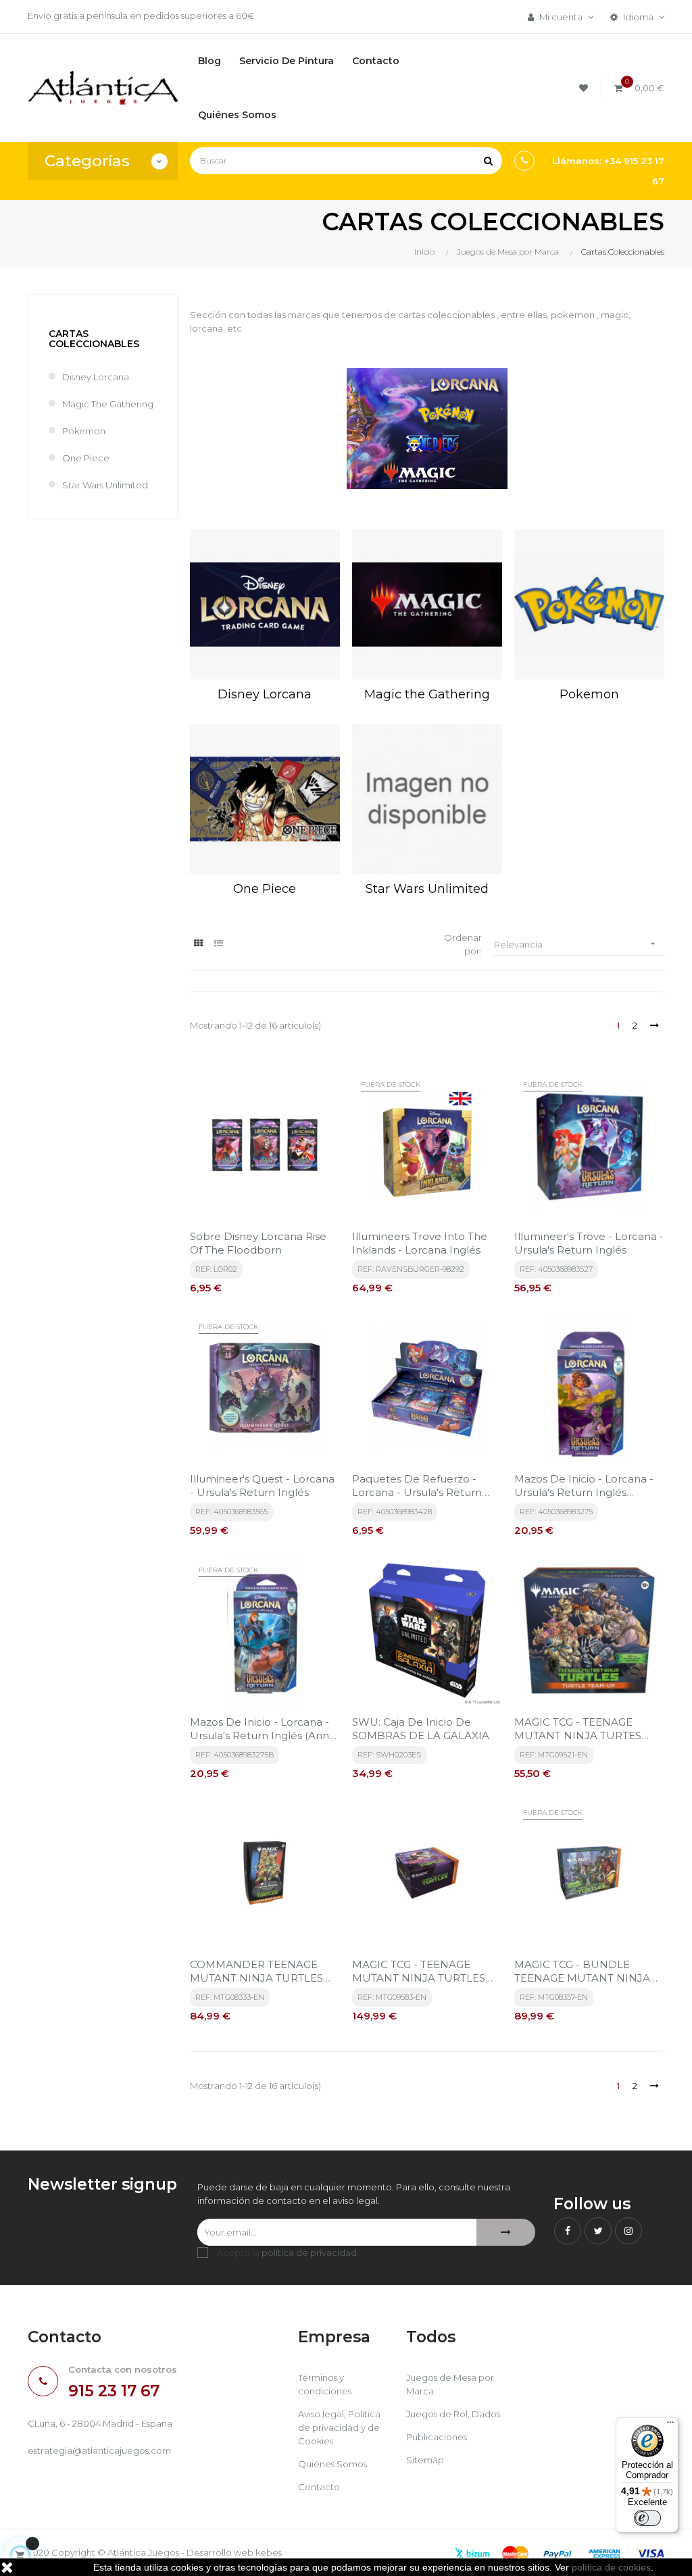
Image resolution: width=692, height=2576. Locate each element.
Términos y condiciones (325, 2384)
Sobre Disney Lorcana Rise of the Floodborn (258, 1243)
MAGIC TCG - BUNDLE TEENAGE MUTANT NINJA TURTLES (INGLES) (582, 1972)
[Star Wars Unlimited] (427, 799)
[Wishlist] (586, 88)
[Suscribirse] (506, 2232)
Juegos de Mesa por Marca (450, 2384)
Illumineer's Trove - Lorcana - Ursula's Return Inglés (589, 1243)
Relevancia (576, 944)
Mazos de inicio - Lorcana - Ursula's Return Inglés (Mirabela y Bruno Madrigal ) (587, 1486)
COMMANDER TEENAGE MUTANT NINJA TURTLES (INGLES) (256, 1972)
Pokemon (84, 431)
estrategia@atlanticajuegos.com (99, 2450)
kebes (269, 2552)
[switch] (647, 2518)
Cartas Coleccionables (94, 339)
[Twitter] (598, 2231)
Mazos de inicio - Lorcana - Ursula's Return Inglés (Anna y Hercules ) (263, 1729)
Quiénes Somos (332, 2464)
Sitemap (425, 2460)
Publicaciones (437, 2437)
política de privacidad (309, 2252)
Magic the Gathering (108, 404)
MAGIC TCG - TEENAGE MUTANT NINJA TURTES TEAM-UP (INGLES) (578, 1729)
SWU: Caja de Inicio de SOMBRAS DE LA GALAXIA (421, 1729)
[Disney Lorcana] (265, 604)
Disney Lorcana (96, 377)
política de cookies (611, 2567)
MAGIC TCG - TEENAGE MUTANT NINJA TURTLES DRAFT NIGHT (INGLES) (419, 1972)
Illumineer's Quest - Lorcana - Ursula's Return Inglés (262, 1486)
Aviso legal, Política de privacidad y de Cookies (339, 2427)
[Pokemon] (589, 604)
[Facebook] (568, 2231)
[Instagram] (628, 2231)
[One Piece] (265, 799)
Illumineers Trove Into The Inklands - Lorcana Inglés (420, 1243)
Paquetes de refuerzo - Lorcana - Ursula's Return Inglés (417, 1486)
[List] (219, 943)
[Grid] (198, 943)
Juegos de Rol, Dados (453, 2414)
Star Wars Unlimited (105, 485)
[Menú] (670, 2425)
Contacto (319, 2487)
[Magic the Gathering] (427, 604)
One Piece (86, 458)
